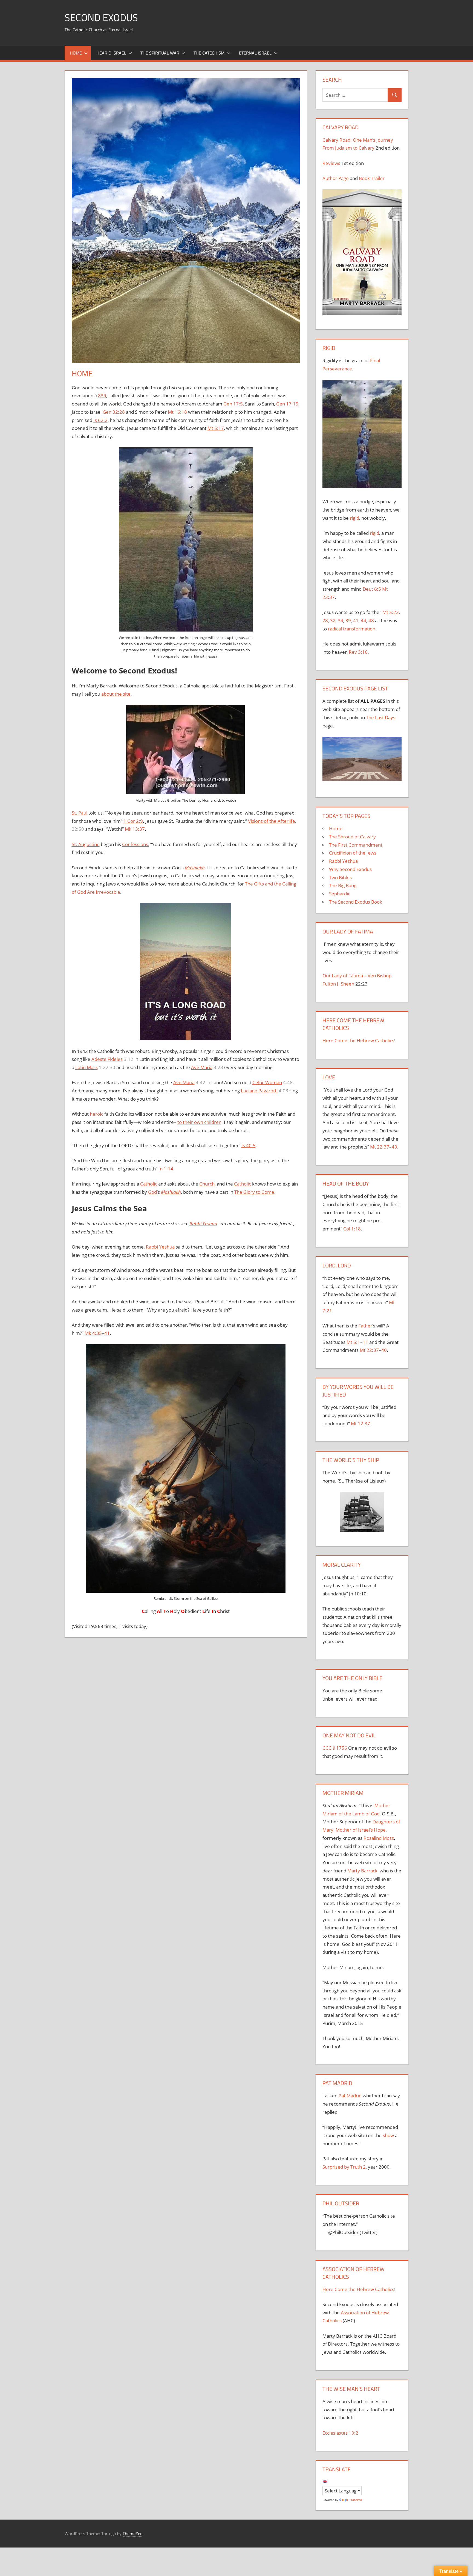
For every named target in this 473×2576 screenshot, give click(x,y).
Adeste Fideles (107, 1059)
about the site (116, 694)
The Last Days (381, 717)
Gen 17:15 (287, 404)
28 (325, 620)
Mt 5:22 (391, 612)
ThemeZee (132, 2534)
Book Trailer (372, 178)
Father (365, 1326)
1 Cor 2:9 (133, 821)
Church (207, 1184)
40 (394, 1147)
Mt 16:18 (177, 412)
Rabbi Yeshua (203, 1223)
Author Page (336, 178)
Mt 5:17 (216, 428)
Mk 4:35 (93, 1333)
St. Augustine (86, 844)
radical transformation (352, 629)
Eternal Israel (255, 53)
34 (341, 620)
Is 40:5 (249, 1145)
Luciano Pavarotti (259, 1091)
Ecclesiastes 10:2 (340, 2433)
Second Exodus (101, 17)
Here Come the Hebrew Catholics (358, 1040)
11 (365, 1342)
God (152, 1192)
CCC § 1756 (335, 1748)
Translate (356, 2500)
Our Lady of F (337, 976)
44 (364, 620)
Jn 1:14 (166, 1169)
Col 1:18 (352, 1229)
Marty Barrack (362, 1871)
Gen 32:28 (114, 412)
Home (76, 53)
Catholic (149, 1184)
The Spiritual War (160, 53)
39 (348, 620)
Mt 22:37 (380, 1147)
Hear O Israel (111, 53)
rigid (354, 518)
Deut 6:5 (372, 589)
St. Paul (80, 813)
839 (102, 395)
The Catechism (209, 53)
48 (371, 620)
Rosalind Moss (379, 1838)
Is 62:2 (100, 420)
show (388, 2135)
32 (333, 620)
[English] (325, 2481)
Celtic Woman (267, 1082)
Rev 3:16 (358, 652)
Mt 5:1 (353, 1342)
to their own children (199, 1122)
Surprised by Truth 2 (344, 2167)
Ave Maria (202, 1067)
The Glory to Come (254, 1192)
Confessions (135, 844)
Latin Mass (86, 1067)
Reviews (331, 163)
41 (107, 1333)
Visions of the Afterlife (272, 821)
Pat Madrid (350, 2096)
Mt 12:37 (360, 1423)
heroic (96, 1114)
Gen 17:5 (233, 404)
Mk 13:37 (135, 829)
